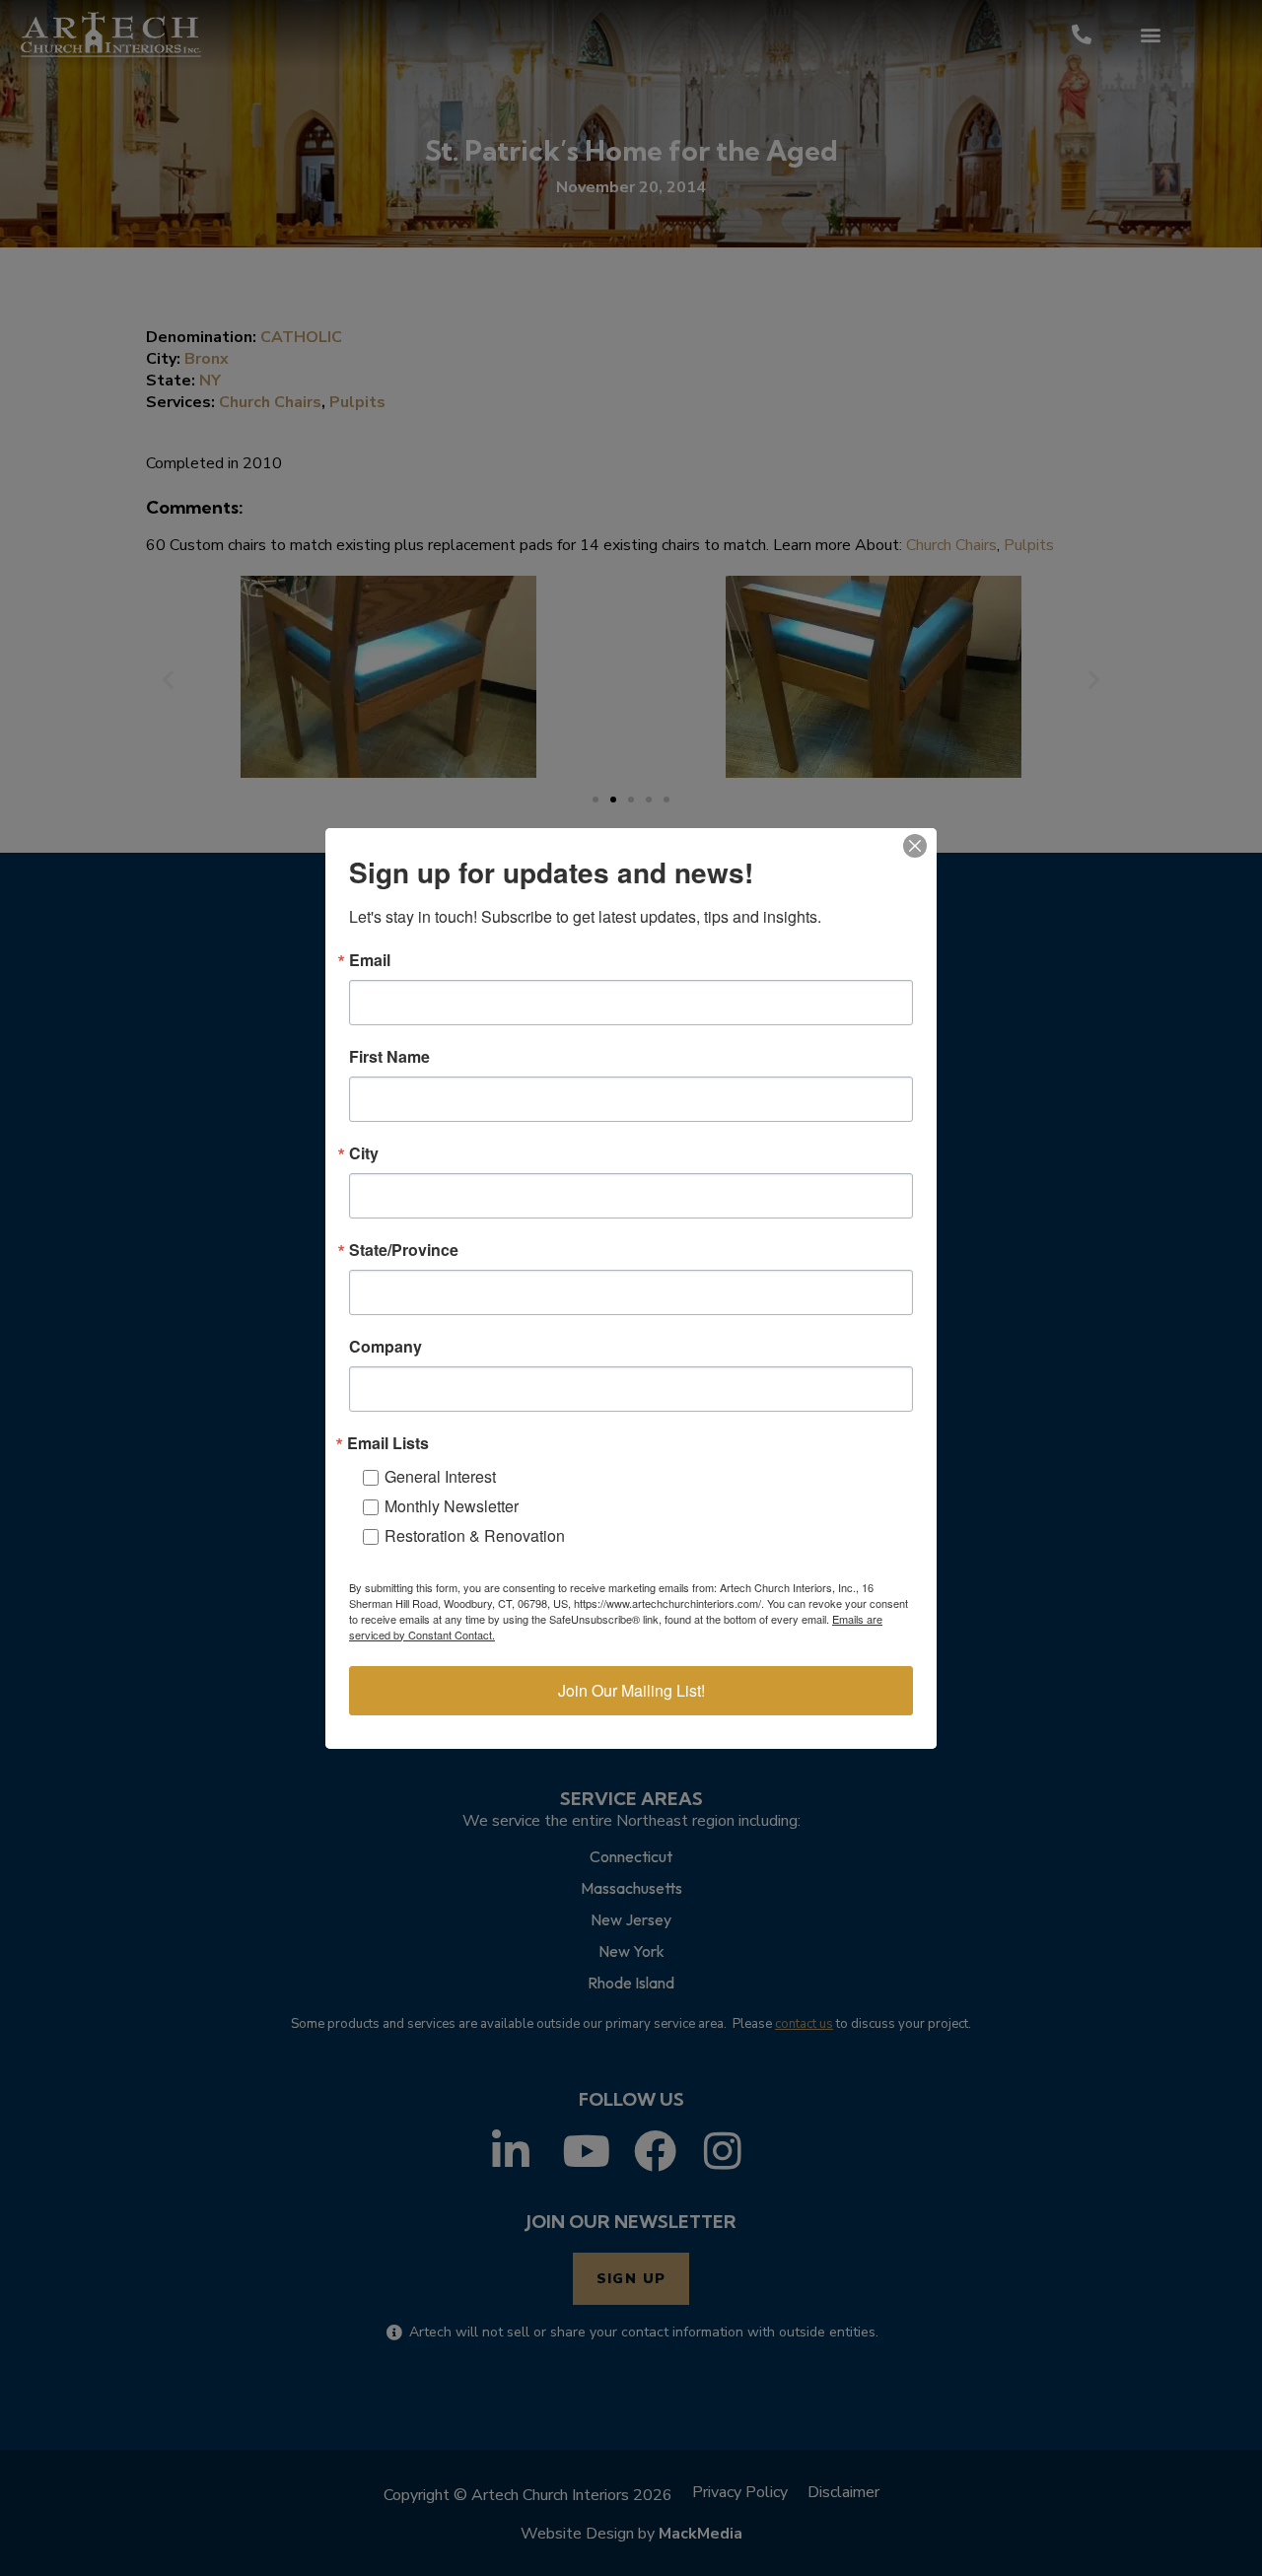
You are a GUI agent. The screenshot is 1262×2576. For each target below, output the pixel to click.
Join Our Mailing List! (631, 1690)
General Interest (440, 1476)
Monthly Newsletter (452, 1506)
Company (386, 1347)
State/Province (404, 1250)
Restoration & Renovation (475, 1535)
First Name (389, 1057)
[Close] (915, 846)
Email (370, 960)
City (364, 1153)
